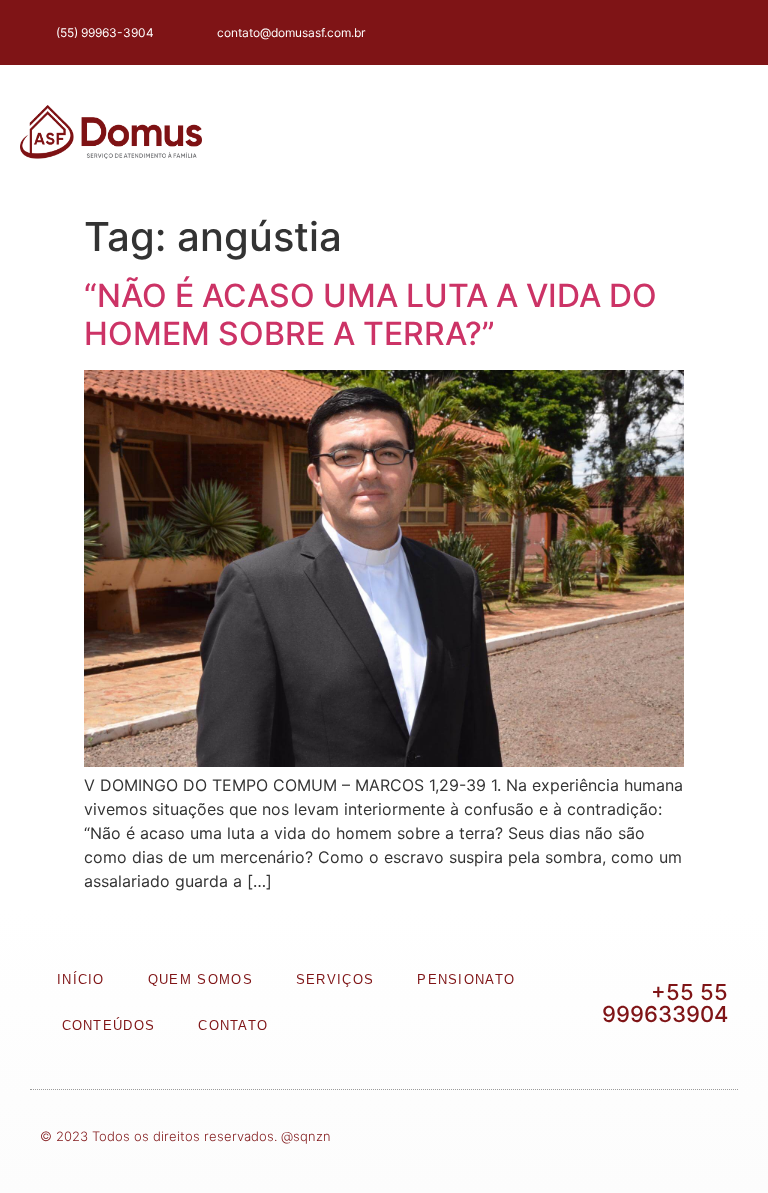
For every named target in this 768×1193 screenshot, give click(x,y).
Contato (233, 1025)
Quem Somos (200, 979)
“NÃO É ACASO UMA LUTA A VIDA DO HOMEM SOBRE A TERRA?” (370, 314)
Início (81, 979)
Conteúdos (109, 1025)
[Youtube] (728, 32)
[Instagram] (689, 32)
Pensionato (466, 979)
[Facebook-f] (649, 32)
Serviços (335, 979)
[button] (701, 135)
